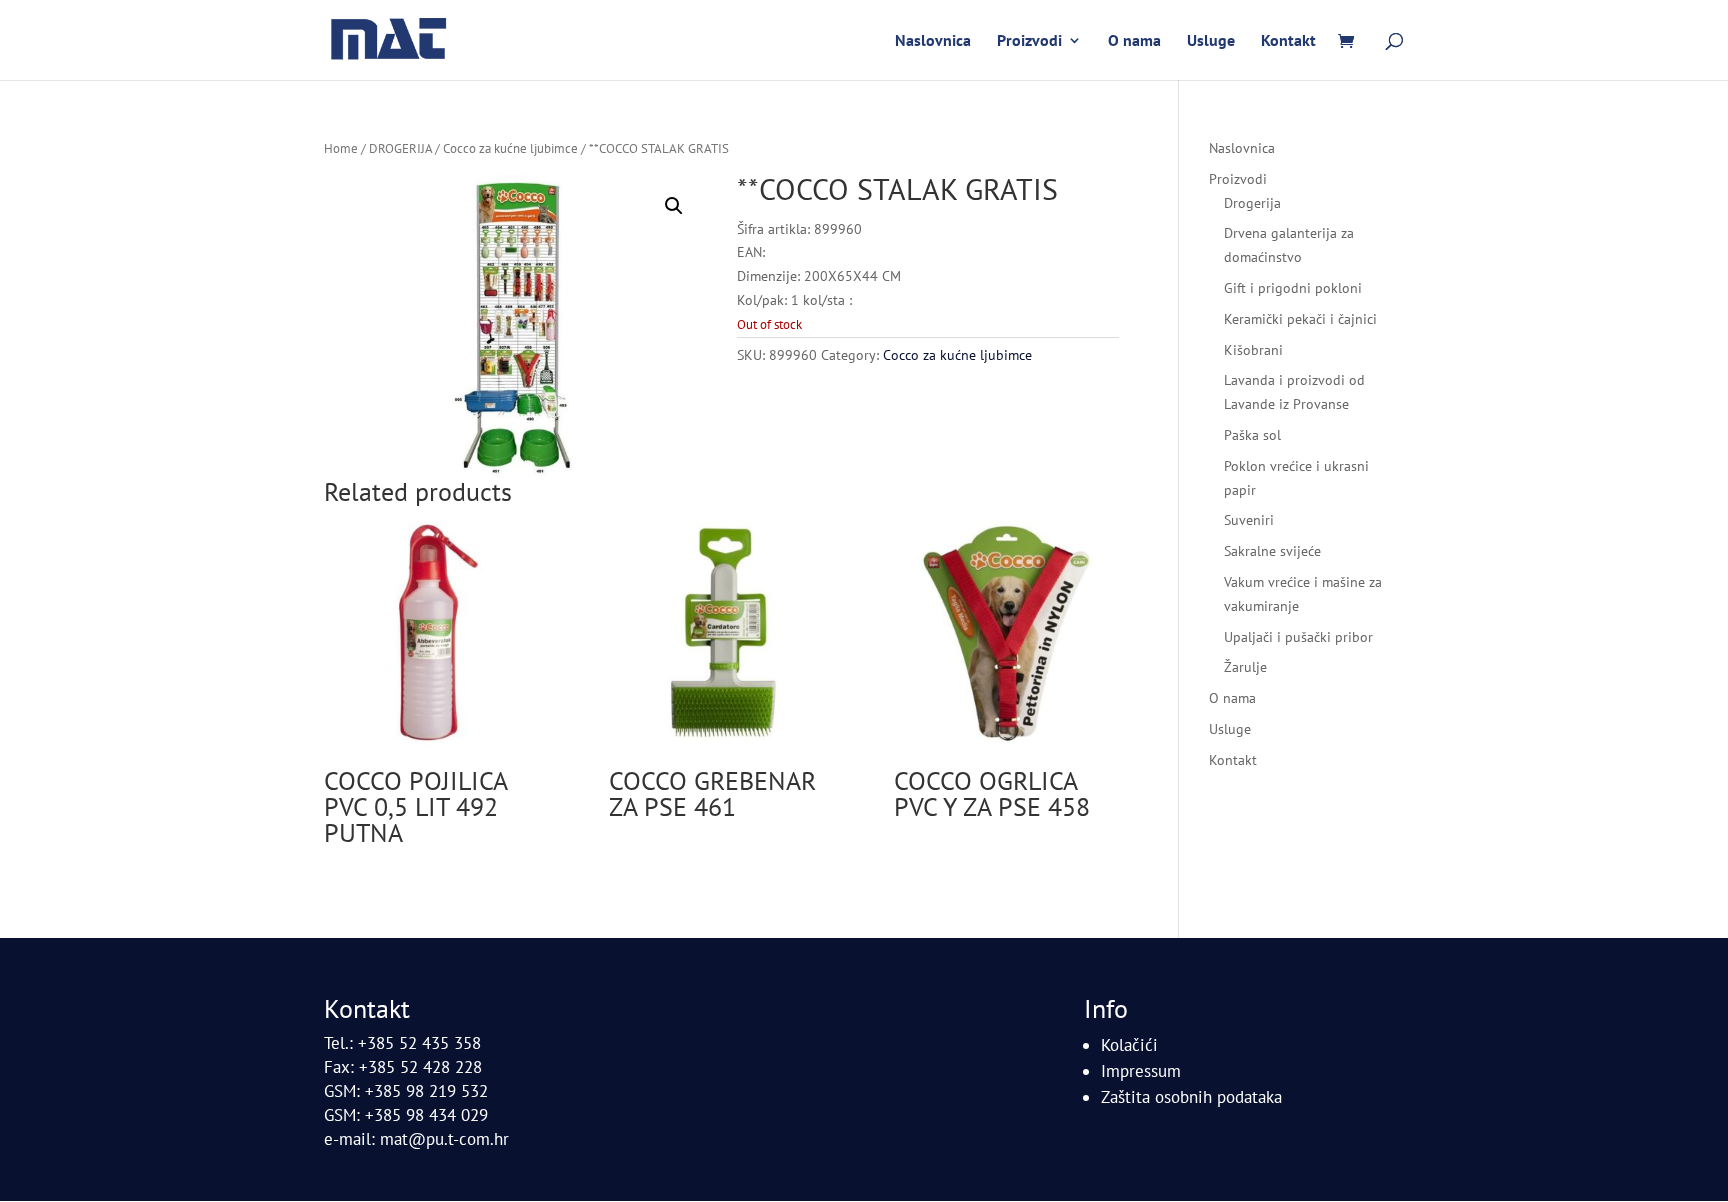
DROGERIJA (400, 148)
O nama (1134, 41)
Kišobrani (1253, 350)
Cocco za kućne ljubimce (510, 148)
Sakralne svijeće (1272, 551)
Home (341, 148)
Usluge (1211, 41)
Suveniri (1249, 520)
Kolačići (1129, 1045)
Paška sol (1252, 435)
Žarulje (1245, 667)
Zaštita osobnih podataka (1191, 1097)
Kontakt (1288, 41)
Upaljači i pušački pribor (1298, 637)
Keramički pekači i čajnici (1300, 319)
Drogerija (1252, 203)
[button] (674, 206)
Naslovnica (933, 41)
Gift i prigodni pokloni (1293, 288)
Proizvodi (1029, 41)
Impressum (1141, 1071)
